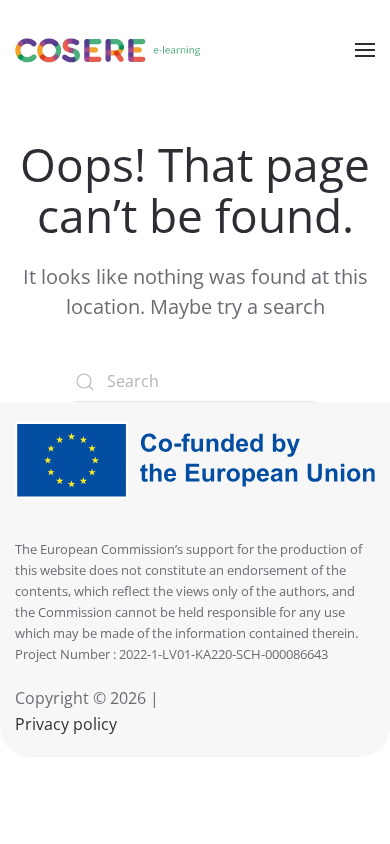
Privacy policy (66, 724)
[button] (365, 50)
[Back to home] (108, 50)
